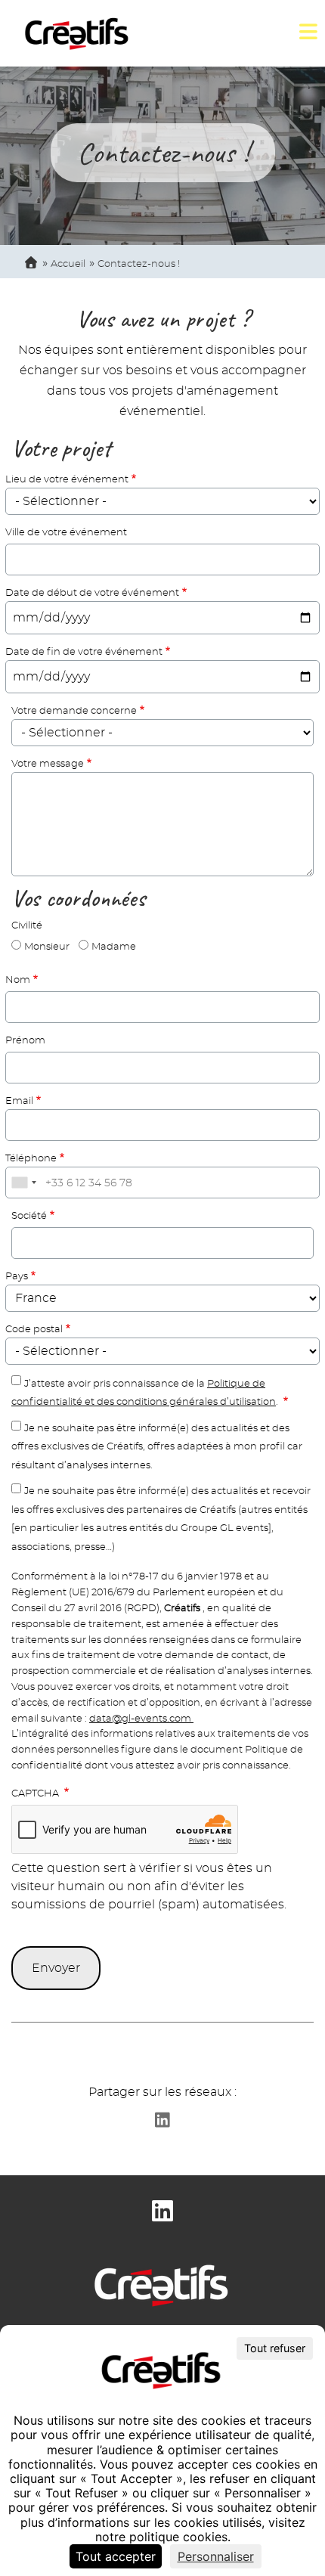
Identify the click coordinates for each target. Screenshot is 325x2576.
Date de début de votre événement (92, 593)
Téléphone (31, 1159)
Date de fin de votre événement (84, 652)
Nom (18, 980)
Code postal (34, 1330)
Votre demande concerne (74, 711)
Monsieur (47, 947)
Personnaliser (216, 2556)
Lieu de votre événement (67, 480)
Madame (114, 947)
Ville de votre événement (66, 533)
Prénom (25, 1041)
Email (19, 1101)
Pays (17, 1277)
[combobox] (23, 1183)
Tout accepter (116, 2556)
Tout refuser (275, 2348)
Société (29, 1216)
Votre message (48, 764)
